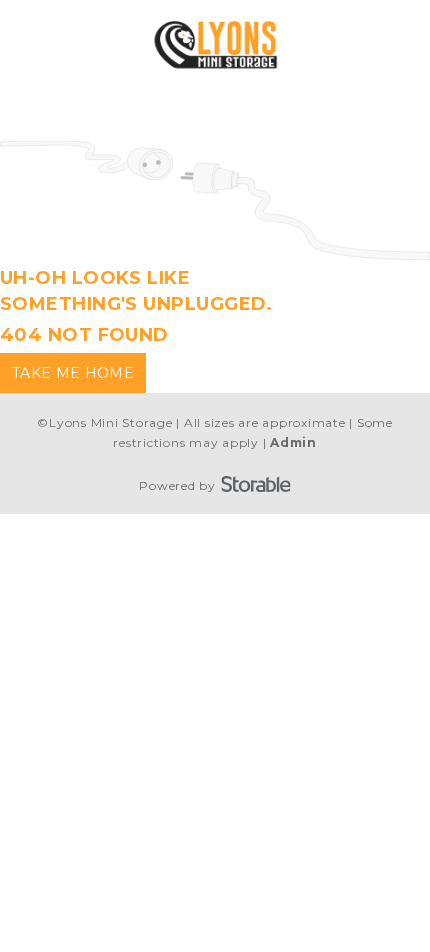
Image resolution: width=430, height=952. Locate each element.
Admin (293, 442)
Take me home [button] (73, 373)
